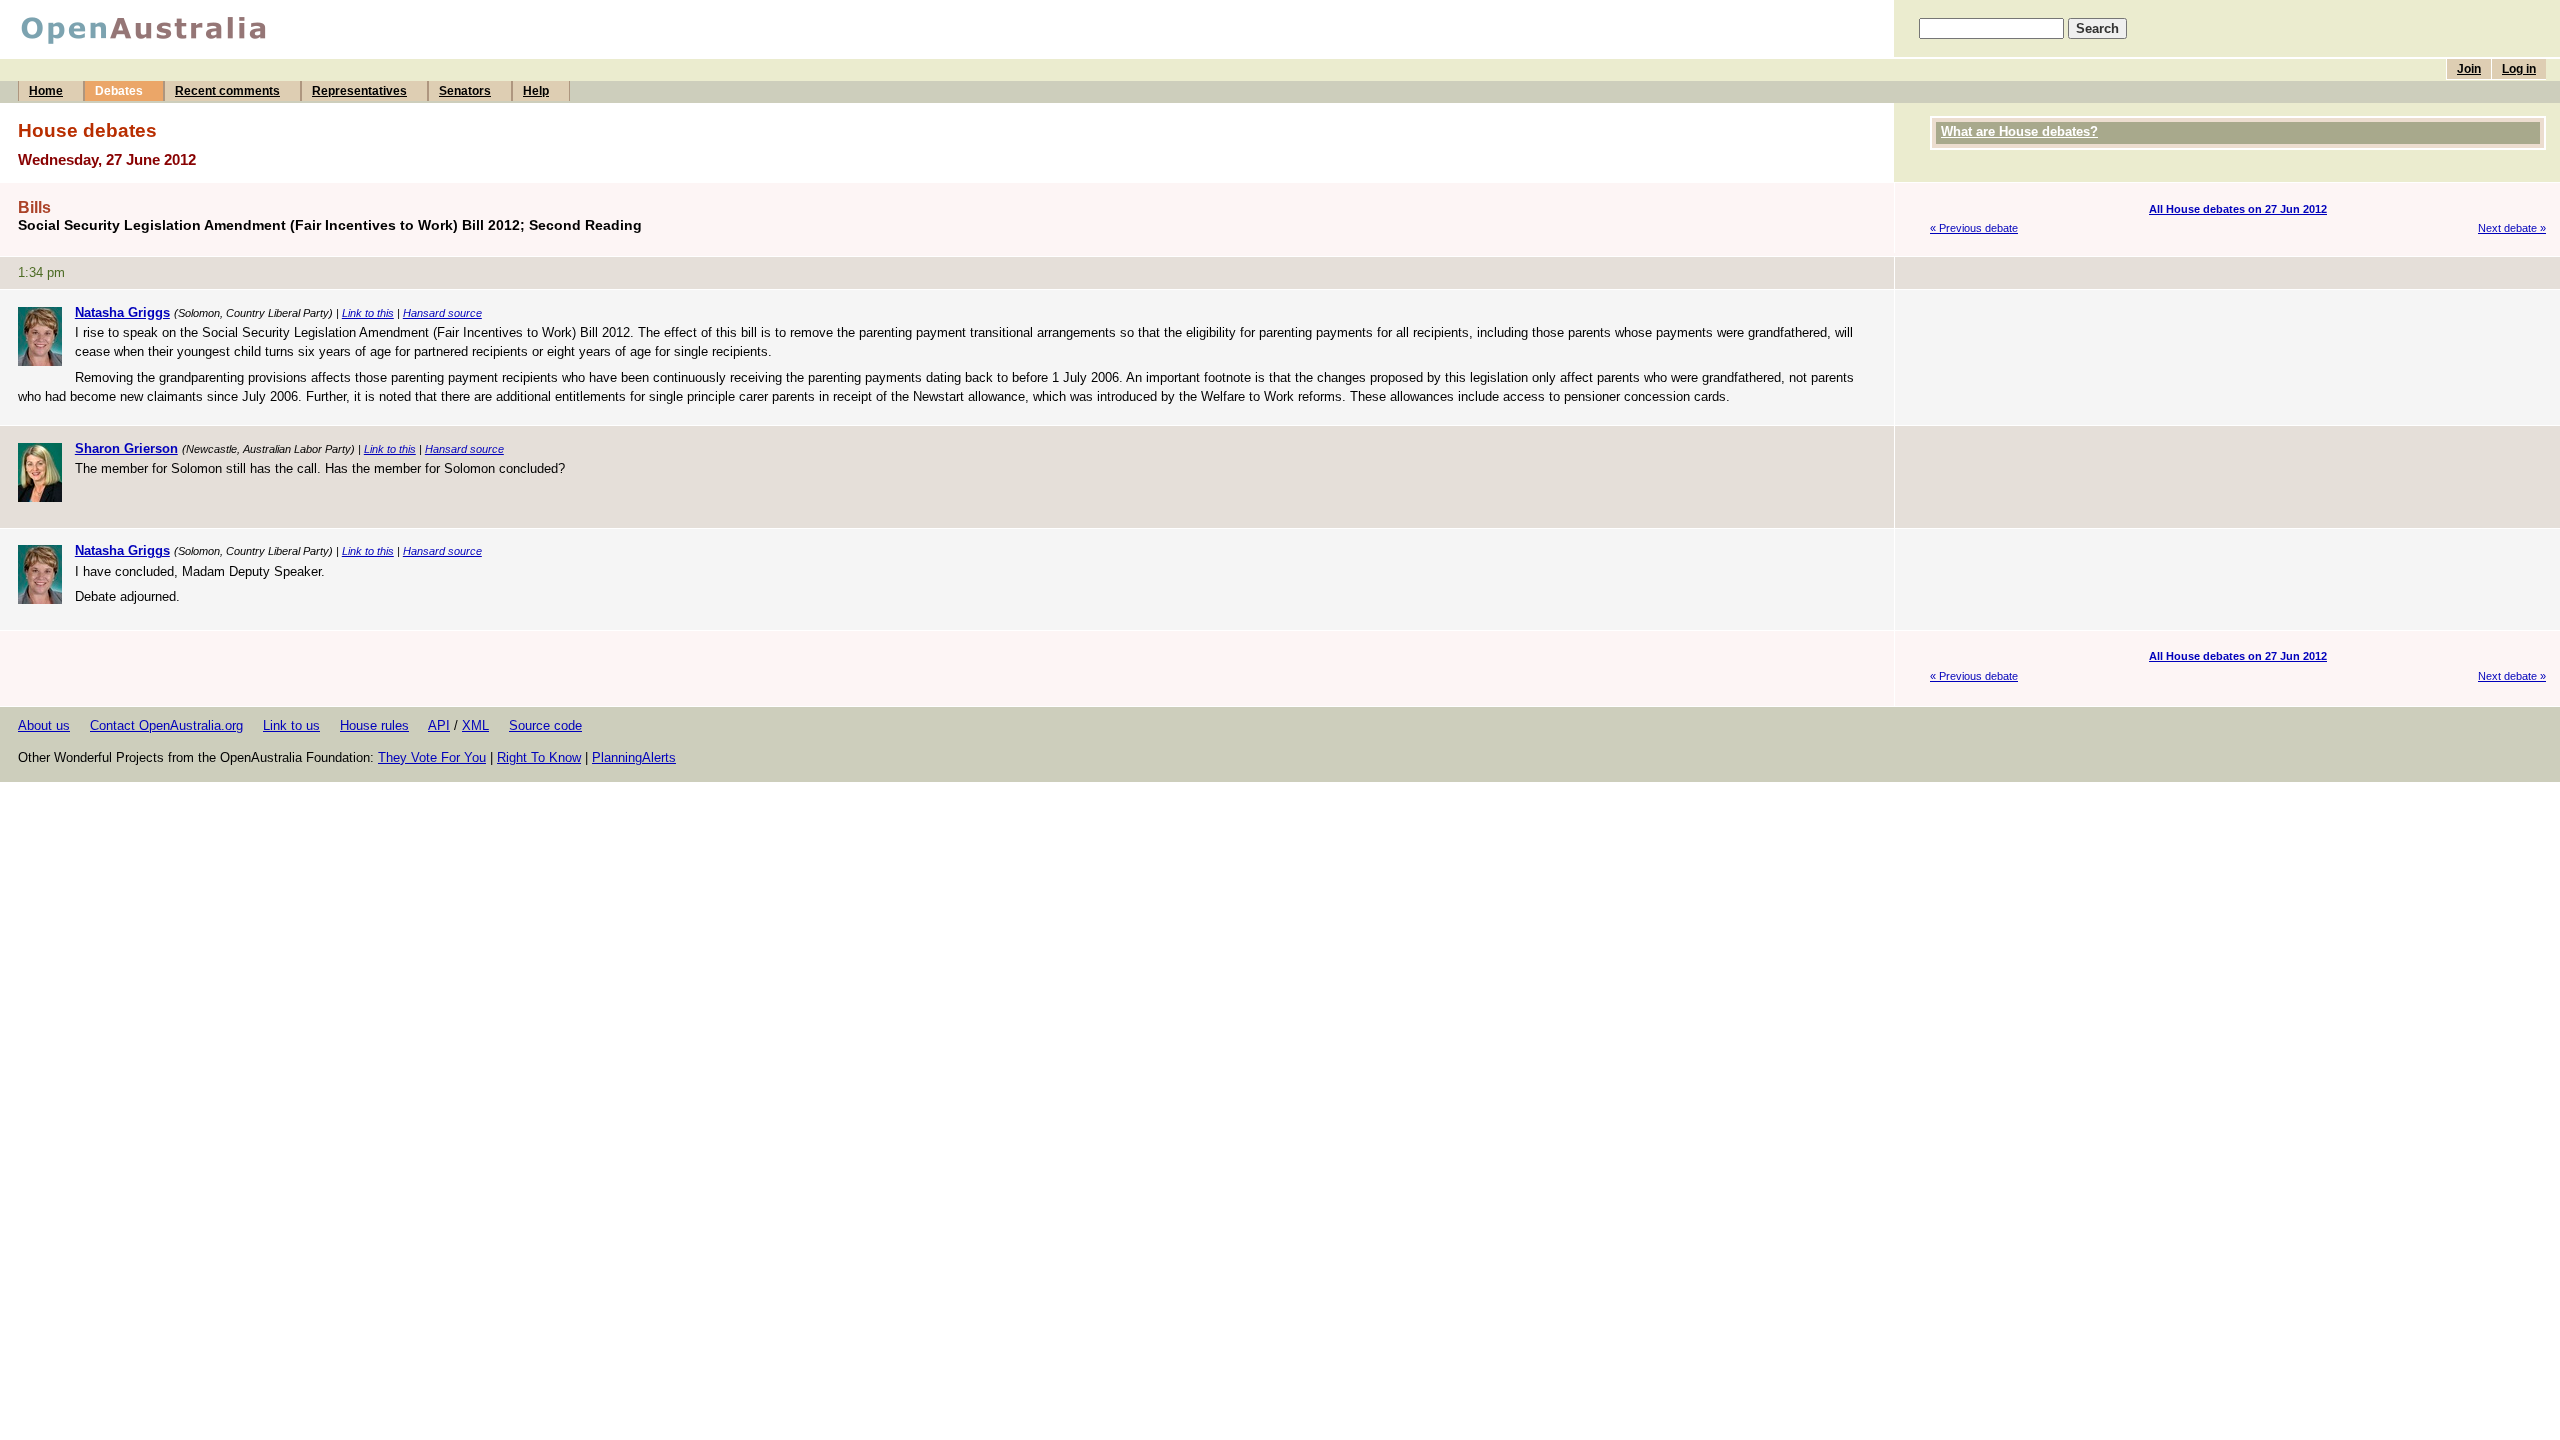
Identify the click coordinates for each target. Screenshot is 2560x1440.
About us (44, 725)
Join (2469, 69)
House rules (374, 725)
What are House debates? (2019, 131)
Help (536, 91)
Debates (119, 91)
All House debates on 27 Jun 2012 (2238, 209)
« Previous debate (1974, 228)
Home (46, 91)
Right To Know (539, 757)
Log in (2519, 69)
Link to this (368, 313)
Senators (465, 91)
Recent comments (227, 91)
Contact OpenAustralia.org (166, 725)
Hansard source (442, 313)
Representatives (359, 91)
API (439, 725)
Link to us (291, 725)
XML (475, 725)
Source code (545, 725)
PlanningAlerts (634, 757)
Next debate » (2512, 228)
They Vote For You (432, 757)
